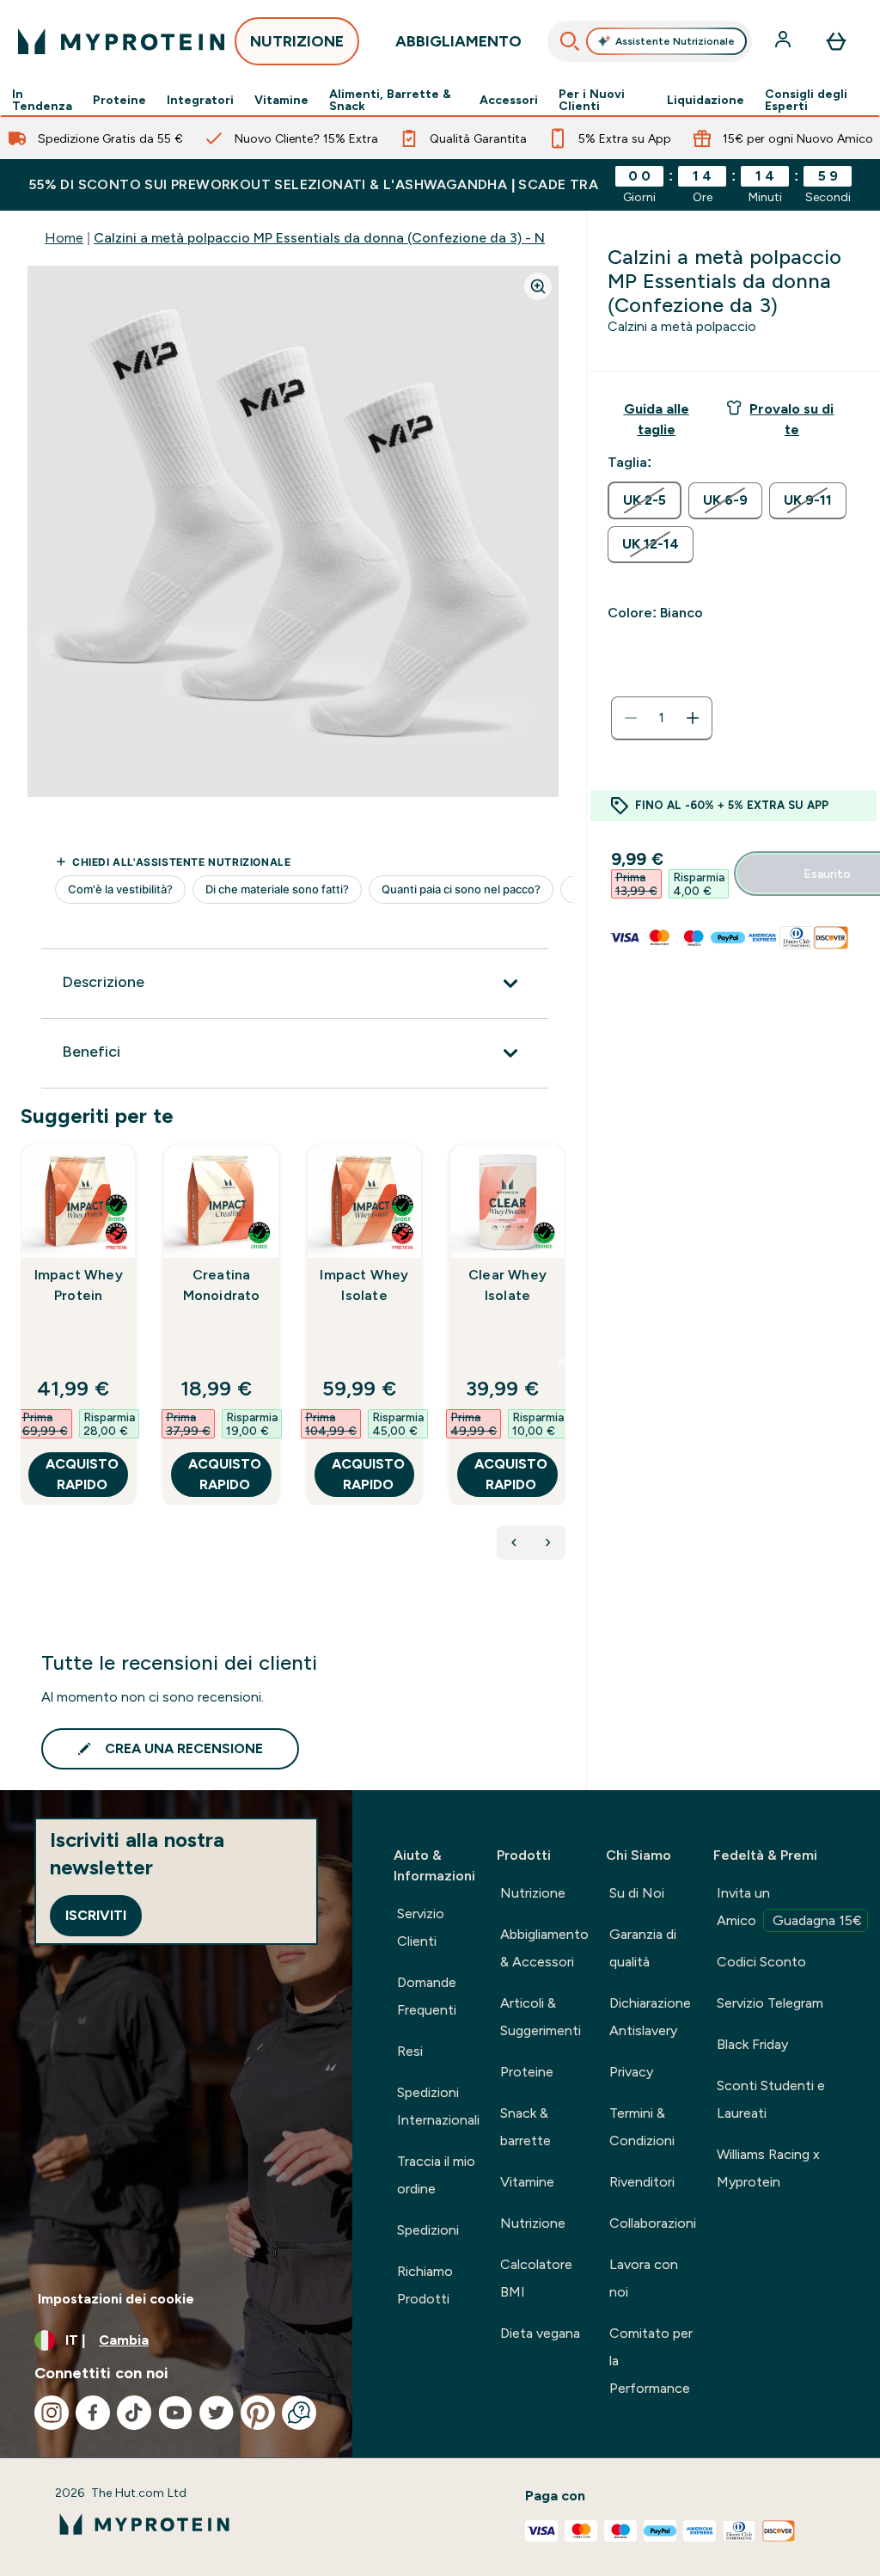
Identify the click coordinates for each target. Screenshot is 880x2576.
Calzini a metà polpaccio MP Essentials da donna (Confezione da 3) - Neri (327, 238)
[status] (662, 718)
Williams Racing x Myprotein (768, 2168)
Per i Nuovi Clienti (592, 100)
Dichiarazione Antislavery (650, 2017)
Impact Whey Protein (79, 1285)
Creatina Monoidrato (222, 1285)
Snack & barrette (526, 2127)
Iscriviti (96, 1915)
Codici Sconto (761, 1962)
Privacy (631, 2072)
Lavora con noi (644, 2278)
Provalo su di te (791, 419)
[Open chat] (299, 2413)
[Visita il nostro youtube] (175, 2413)
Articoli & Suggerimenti (541, 2017)
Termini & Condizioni (642, 2127)
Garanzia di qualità (643, 1948)
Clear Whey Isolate (507, 1285)
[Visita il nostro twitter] (217, 2413)
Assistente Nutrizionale (675, 41)
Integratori (200, 100)
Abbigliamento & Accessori (544, 1948)
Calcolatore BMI (536, 2278)
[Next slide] (562, 1362)
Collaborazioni (653, 2223)
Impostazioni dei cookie (116, 2299)
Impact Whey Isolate (364, 1285)
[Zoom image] (538, 286)
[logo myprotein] (121, 41)
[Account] (785, 41)
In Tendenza (42, 100)
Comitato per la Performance (651, 2361)
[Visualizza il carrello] (836, 41)
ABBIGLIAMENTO (458, 41)
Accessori (509, 100)
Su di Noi (637, 1893)
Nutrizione (533, 1893)
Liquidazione (706, 100)
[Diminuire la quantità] (631, 718)
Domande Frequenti (427, 1996)
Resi (410, 2051)
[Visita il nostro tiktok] (134, 2413)
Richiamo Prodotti (425, 2285)
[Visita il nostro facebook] (93, 2413)
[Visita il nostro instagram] (52, 2413)
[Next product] (548, 1543)
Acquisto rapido (82, 1474)
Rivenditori (642, 2182)
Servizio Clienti (421, 1927)
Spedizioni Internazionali (438, 2106)
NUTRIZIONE (297, 41)
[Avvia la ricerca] (570, 41)
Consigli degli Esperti (806, 100)
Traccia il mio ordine (436, 2175)
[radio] (645, 500)
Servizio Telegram (770, 2003)
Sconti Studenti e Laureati (771, 2099)
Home (64, 238)
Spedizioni (428, 2230)
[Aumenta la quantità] (693, 718)
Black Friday (752, 2044)
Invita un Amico (789, 1907)
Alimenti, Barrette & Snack (390, 100)
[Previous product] (514, 1543)
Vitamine (281, 100)
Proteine (119, 100)
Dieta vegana (540, 2333)
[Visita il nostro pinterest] (258, 2413)
